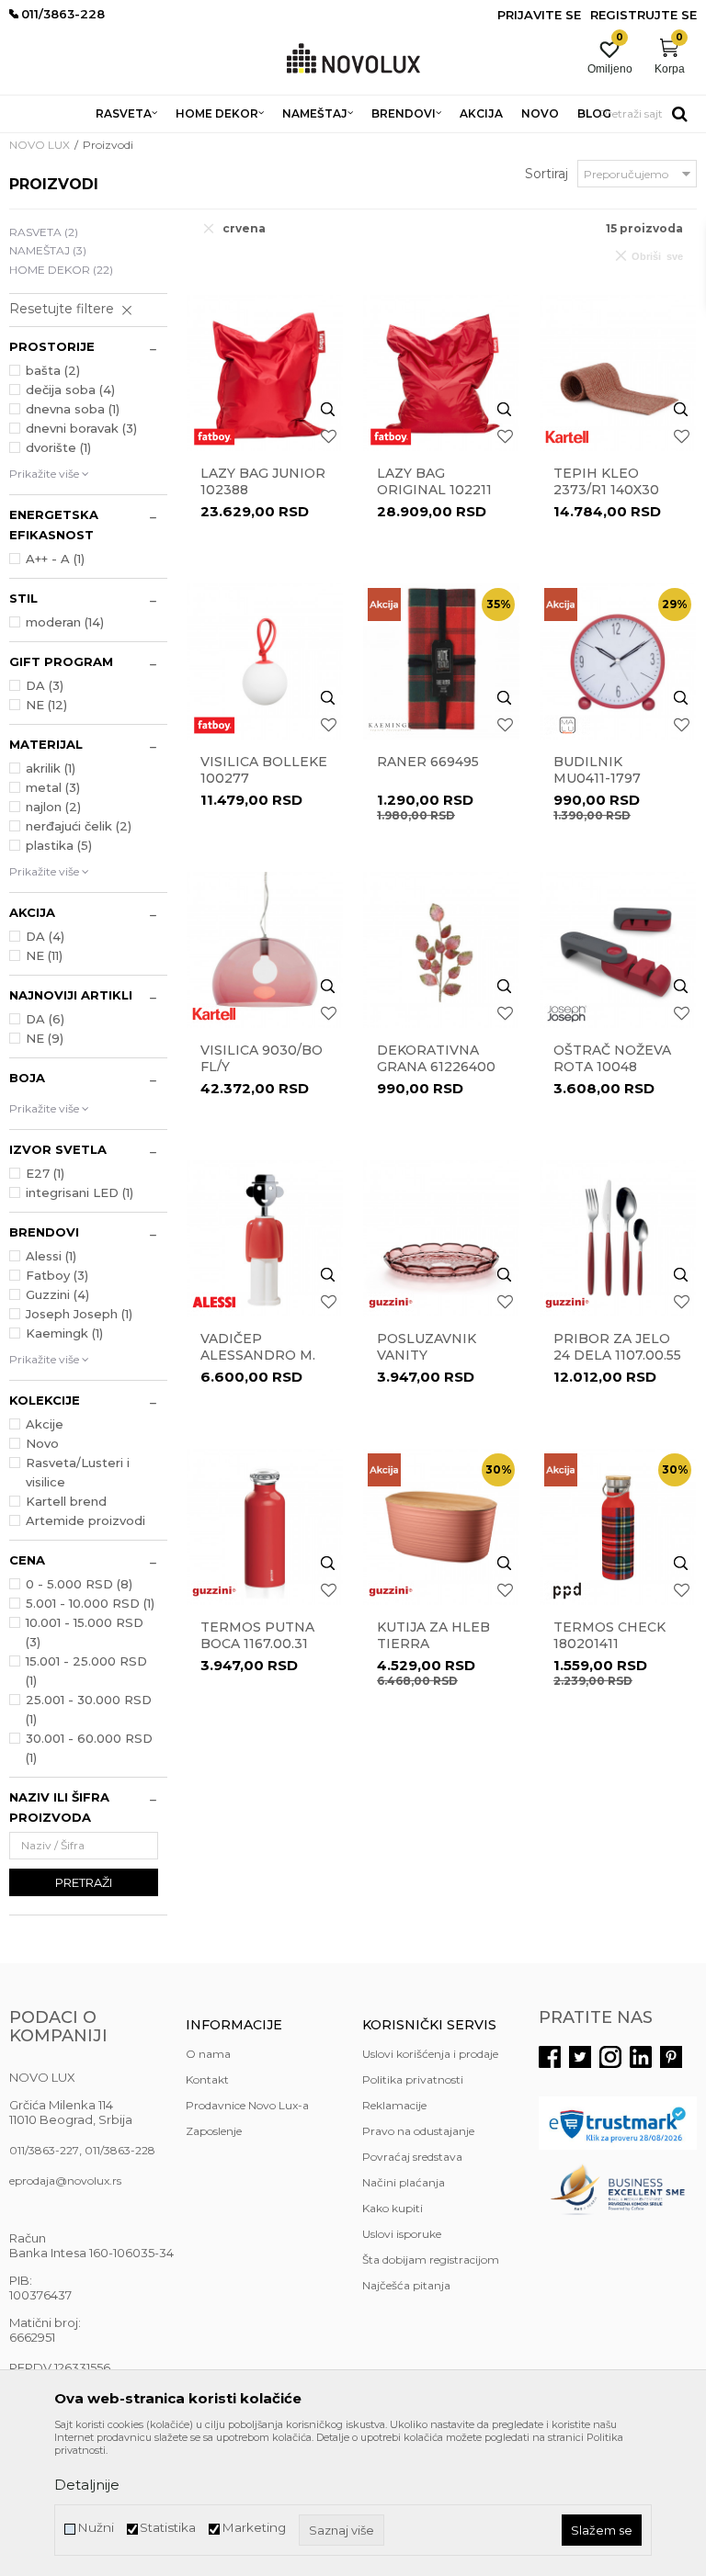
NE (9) (45, 1038)
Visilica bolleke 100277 (264, 770)
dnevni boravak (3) (81, 428)
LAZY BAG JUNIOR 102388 (263, 481)
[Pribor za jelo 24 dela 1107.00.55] (618, 1238)
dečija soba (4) (70, 390)
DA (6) (45, 1019)
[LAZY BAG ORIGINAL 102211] (441, 373)
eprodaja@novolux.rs (65, 2181)
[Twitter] (580, 2057)
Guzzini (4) (57, 1294)
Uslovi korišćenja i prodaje (430, 2054)
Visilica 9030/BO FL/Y (262, 1058)
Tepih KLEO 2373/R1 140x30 (606, 481)
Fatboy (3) (57, 1275)
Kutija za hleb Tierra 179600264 (433, 1644)
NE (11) (44, 955)
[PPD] (567, 1591)
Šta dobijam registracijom (431, 2260)
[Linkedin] (641, 2057)
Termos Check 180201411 (609, 1635)
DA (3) (45, 685)
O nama (208, 2054)
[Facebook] (550, 2057)
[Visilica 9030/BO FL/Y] (265, 950)
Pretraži (84, 1882)
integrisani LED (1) (80, 1192)
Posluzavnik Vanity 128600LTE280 (427, 1355)
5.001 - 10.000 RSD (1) (90, 1603)
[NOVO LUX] (353, 59)
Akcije (45, 1424)
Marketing (254, 2528)
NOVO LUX (40, 145)
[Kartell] (567, 437)
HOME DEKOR (61, 270)
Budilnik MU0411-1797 (597, 770)
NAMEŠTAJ (48, 250)
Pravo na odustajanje (418, 2131)
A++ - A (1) (55, 559)
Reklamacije (394, 2105)
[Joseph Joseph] (567, 1014)
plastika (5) (59, 845)
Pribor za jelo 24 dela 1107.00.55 (617, 1347)
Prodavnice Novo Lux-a (247, 2105)
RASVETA (44, 232)
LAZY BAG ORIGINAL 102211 (434, 481)
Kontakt (207, 2079)
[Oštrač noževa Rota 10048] (618, 950)
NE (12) (46, 705)
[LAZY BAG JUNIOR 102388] (265, 373)
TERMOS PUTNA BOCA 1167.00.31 (257, 1635)
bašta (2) (53, 370)
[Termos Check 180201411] (618, 1527)
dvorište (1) (58, 447)
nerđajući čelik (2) (79, 826)
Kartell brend (66, 1501)
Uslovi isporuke (402, 2234)
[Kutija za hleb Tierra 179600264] (441, 1527)
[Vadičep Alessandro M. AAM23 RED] (265, 1238)
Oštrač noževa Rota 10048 (612, 1058)
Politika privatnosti (413, 2079)
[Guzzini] (391, 1302)
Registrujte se (643, 15)
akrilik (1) (51, 768)
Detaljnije (87, 2485)
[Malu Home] (567, 725)
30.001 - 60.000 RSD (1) (89, 1748)
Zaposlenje (214, 2131)
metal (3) (53, 787)
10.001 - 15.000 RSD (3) (85, 1632)
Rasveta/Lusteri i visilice (78, 1472)
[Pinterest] (671, 2057)
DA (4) (45, 936)
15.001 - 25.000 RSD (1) (86, 1671)
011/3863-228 (120, 2150)
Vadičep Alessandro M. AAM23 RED (258, 1355)
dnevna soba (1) (73, 409)
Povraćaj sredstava (412, 2157)
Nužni (96, 2528)
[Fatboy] (214, 437)
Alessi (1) (51, 1256)
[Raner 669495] (441, 661)
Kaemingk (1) (64, 1333)
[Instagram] (610, 2057)
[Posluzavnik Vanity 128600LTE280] (441, 1238)
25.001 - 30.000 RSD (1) (89, 1709)
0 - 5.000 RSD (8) (79, 1584)
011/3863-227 (44, 2150)
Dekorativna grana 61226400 (436, 1058)
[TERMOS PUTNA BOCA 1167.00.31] (265, 1527)
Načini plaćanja (404, 2182)
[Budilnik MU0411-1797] (618, 661)
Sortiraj (547, 174)
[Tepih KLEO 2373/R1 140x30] (618, 373)
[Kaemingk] (391, 725)
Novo (42, 1443)
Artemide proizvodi (85, 1520)
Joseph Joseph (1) (79, 1314)
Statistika (168, 2528)
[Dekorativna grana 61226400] (441, 950)
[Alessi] (214, 1302)
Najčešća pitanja (406, 2285)
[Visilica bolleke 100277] (265, 661)
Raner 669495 (428, 762)
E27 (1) (45, 1173)
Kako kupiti (393, 2208)
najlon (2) (53, 807)
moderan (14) (65, 622)
